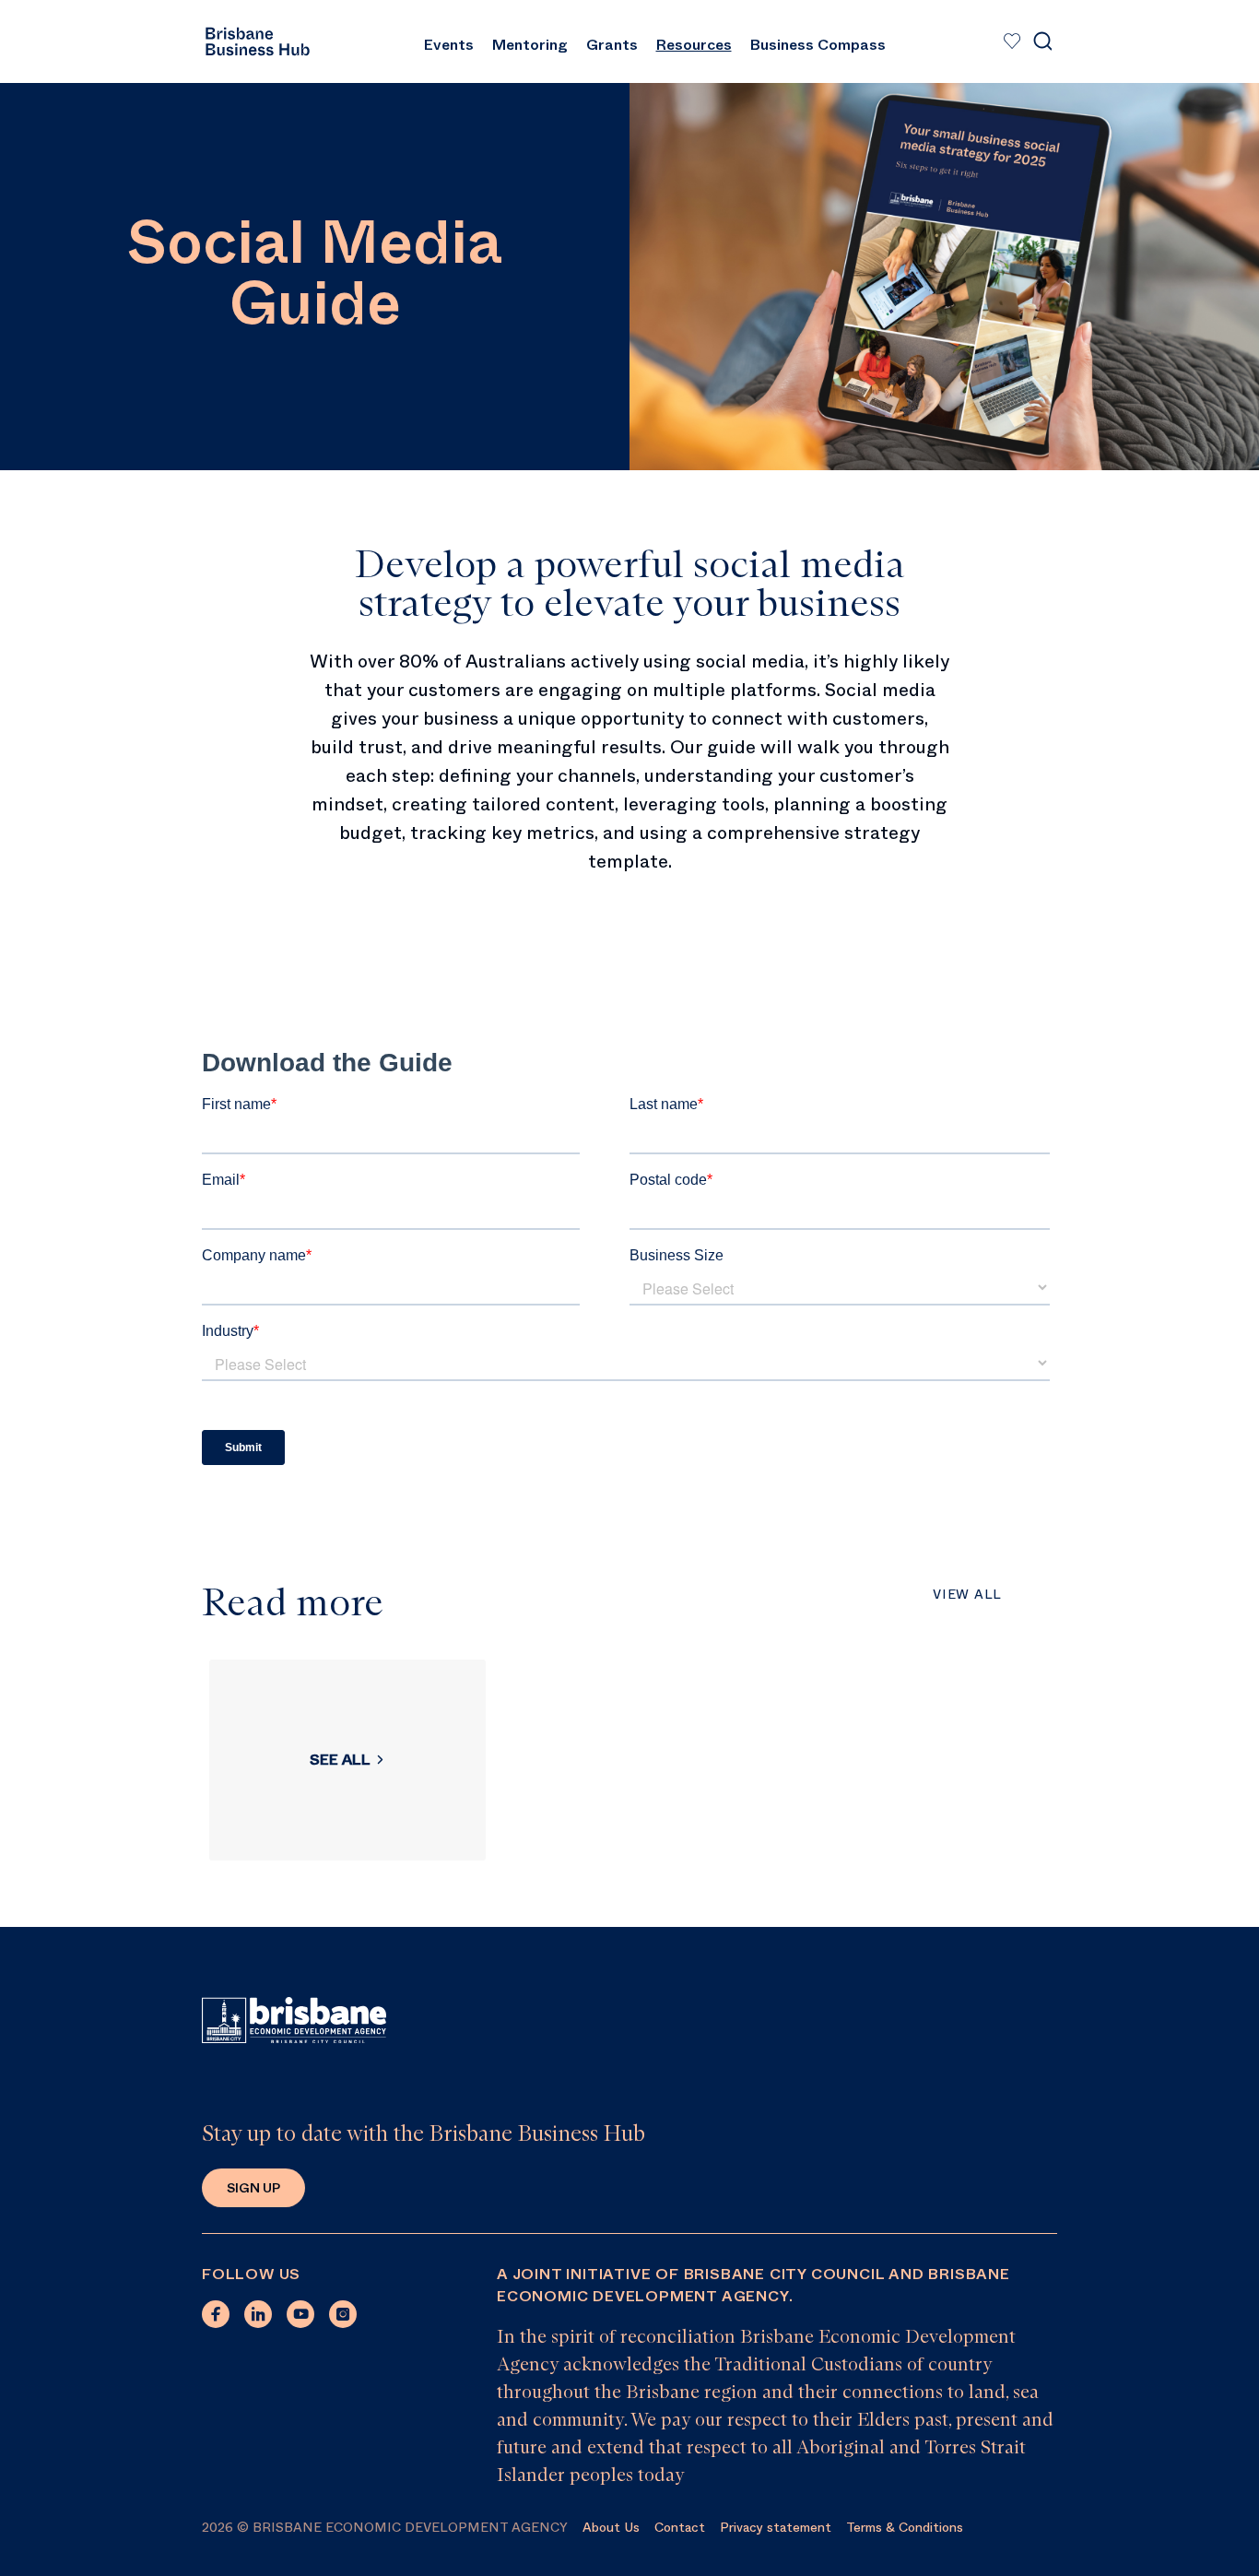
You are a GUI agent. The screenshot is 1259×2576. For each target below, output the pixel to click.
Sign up (253, 2188)
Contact (680, 2527)
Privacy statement (776, 2527)
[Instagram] (343, 2314)
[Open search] (1042, 41)
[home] (257, 41)
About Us (611, 2527)
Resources (694, 45)
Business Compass (818, 45)
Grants (612, 45)
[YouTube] (300, 2314)
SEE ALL (340, 1760)
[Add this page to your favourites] (1012, 41)
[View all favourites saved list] (1010, 41)
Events (449, 45)
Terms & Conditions (905, 2527)
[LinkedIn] (258, 2314)
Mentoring (530, 45)
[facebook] (216, 2314)
